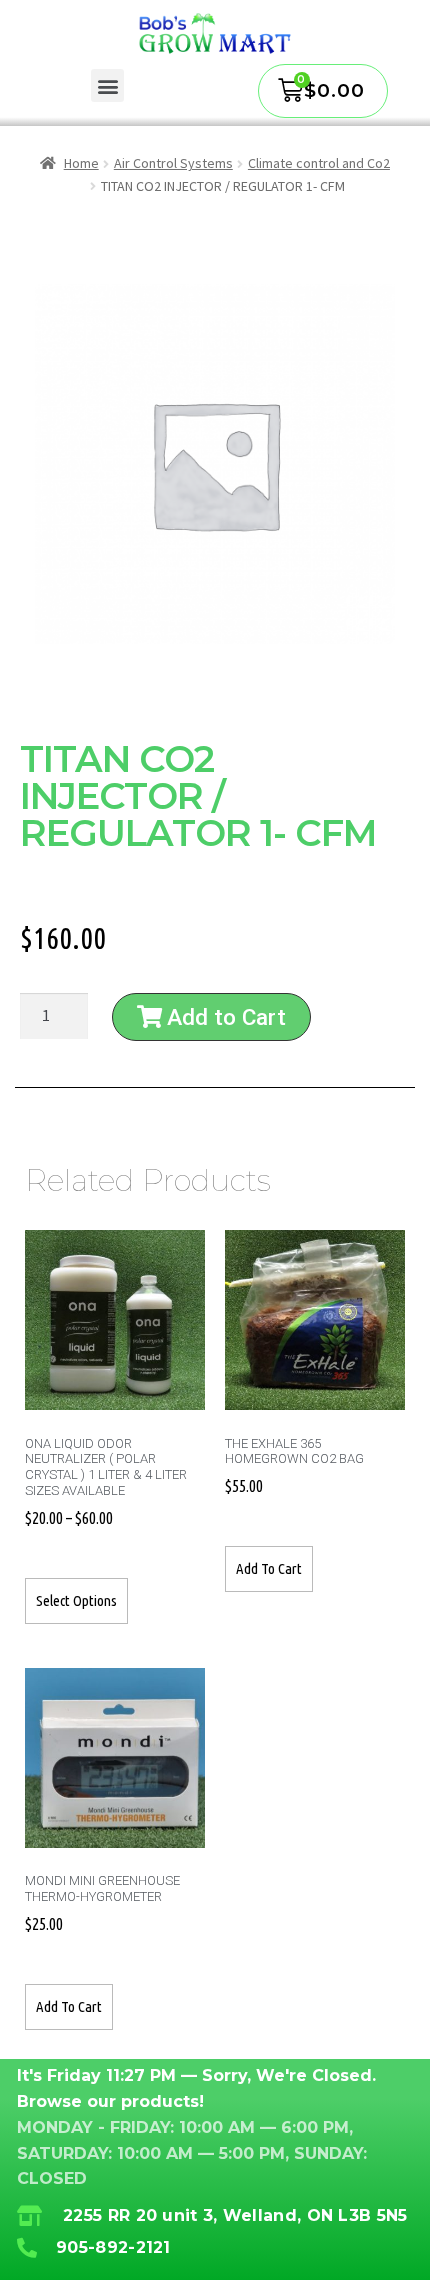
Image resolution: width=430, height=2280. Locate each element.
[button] (107, 85)
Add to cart (269, 1568)
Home (81, 163)
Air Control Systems (173, 163)
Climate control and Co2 (319, 163)
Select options (76, 1600)
